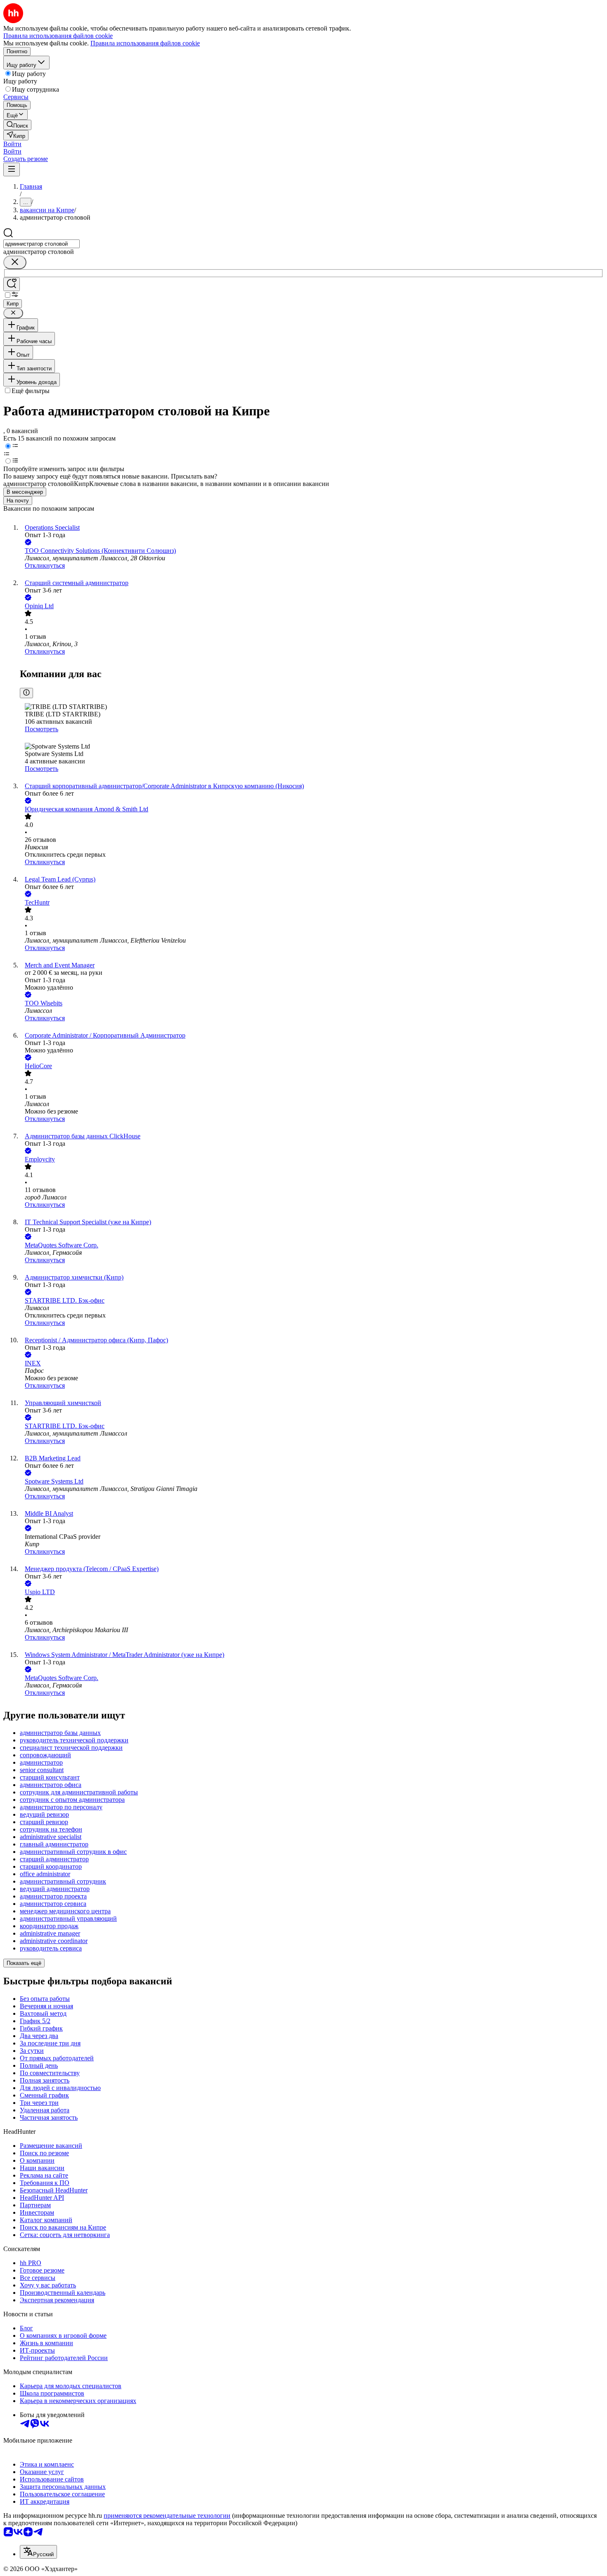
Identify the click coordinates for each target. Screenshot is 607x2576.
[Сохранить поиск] (12, 284)
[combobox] (41, 244)
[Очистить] (15, 262)
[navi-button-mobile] (12, 169)
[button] (12, 144)
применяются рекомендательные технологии (167, 2516)
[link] (17, 125)
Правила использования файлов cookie (145, 43)
